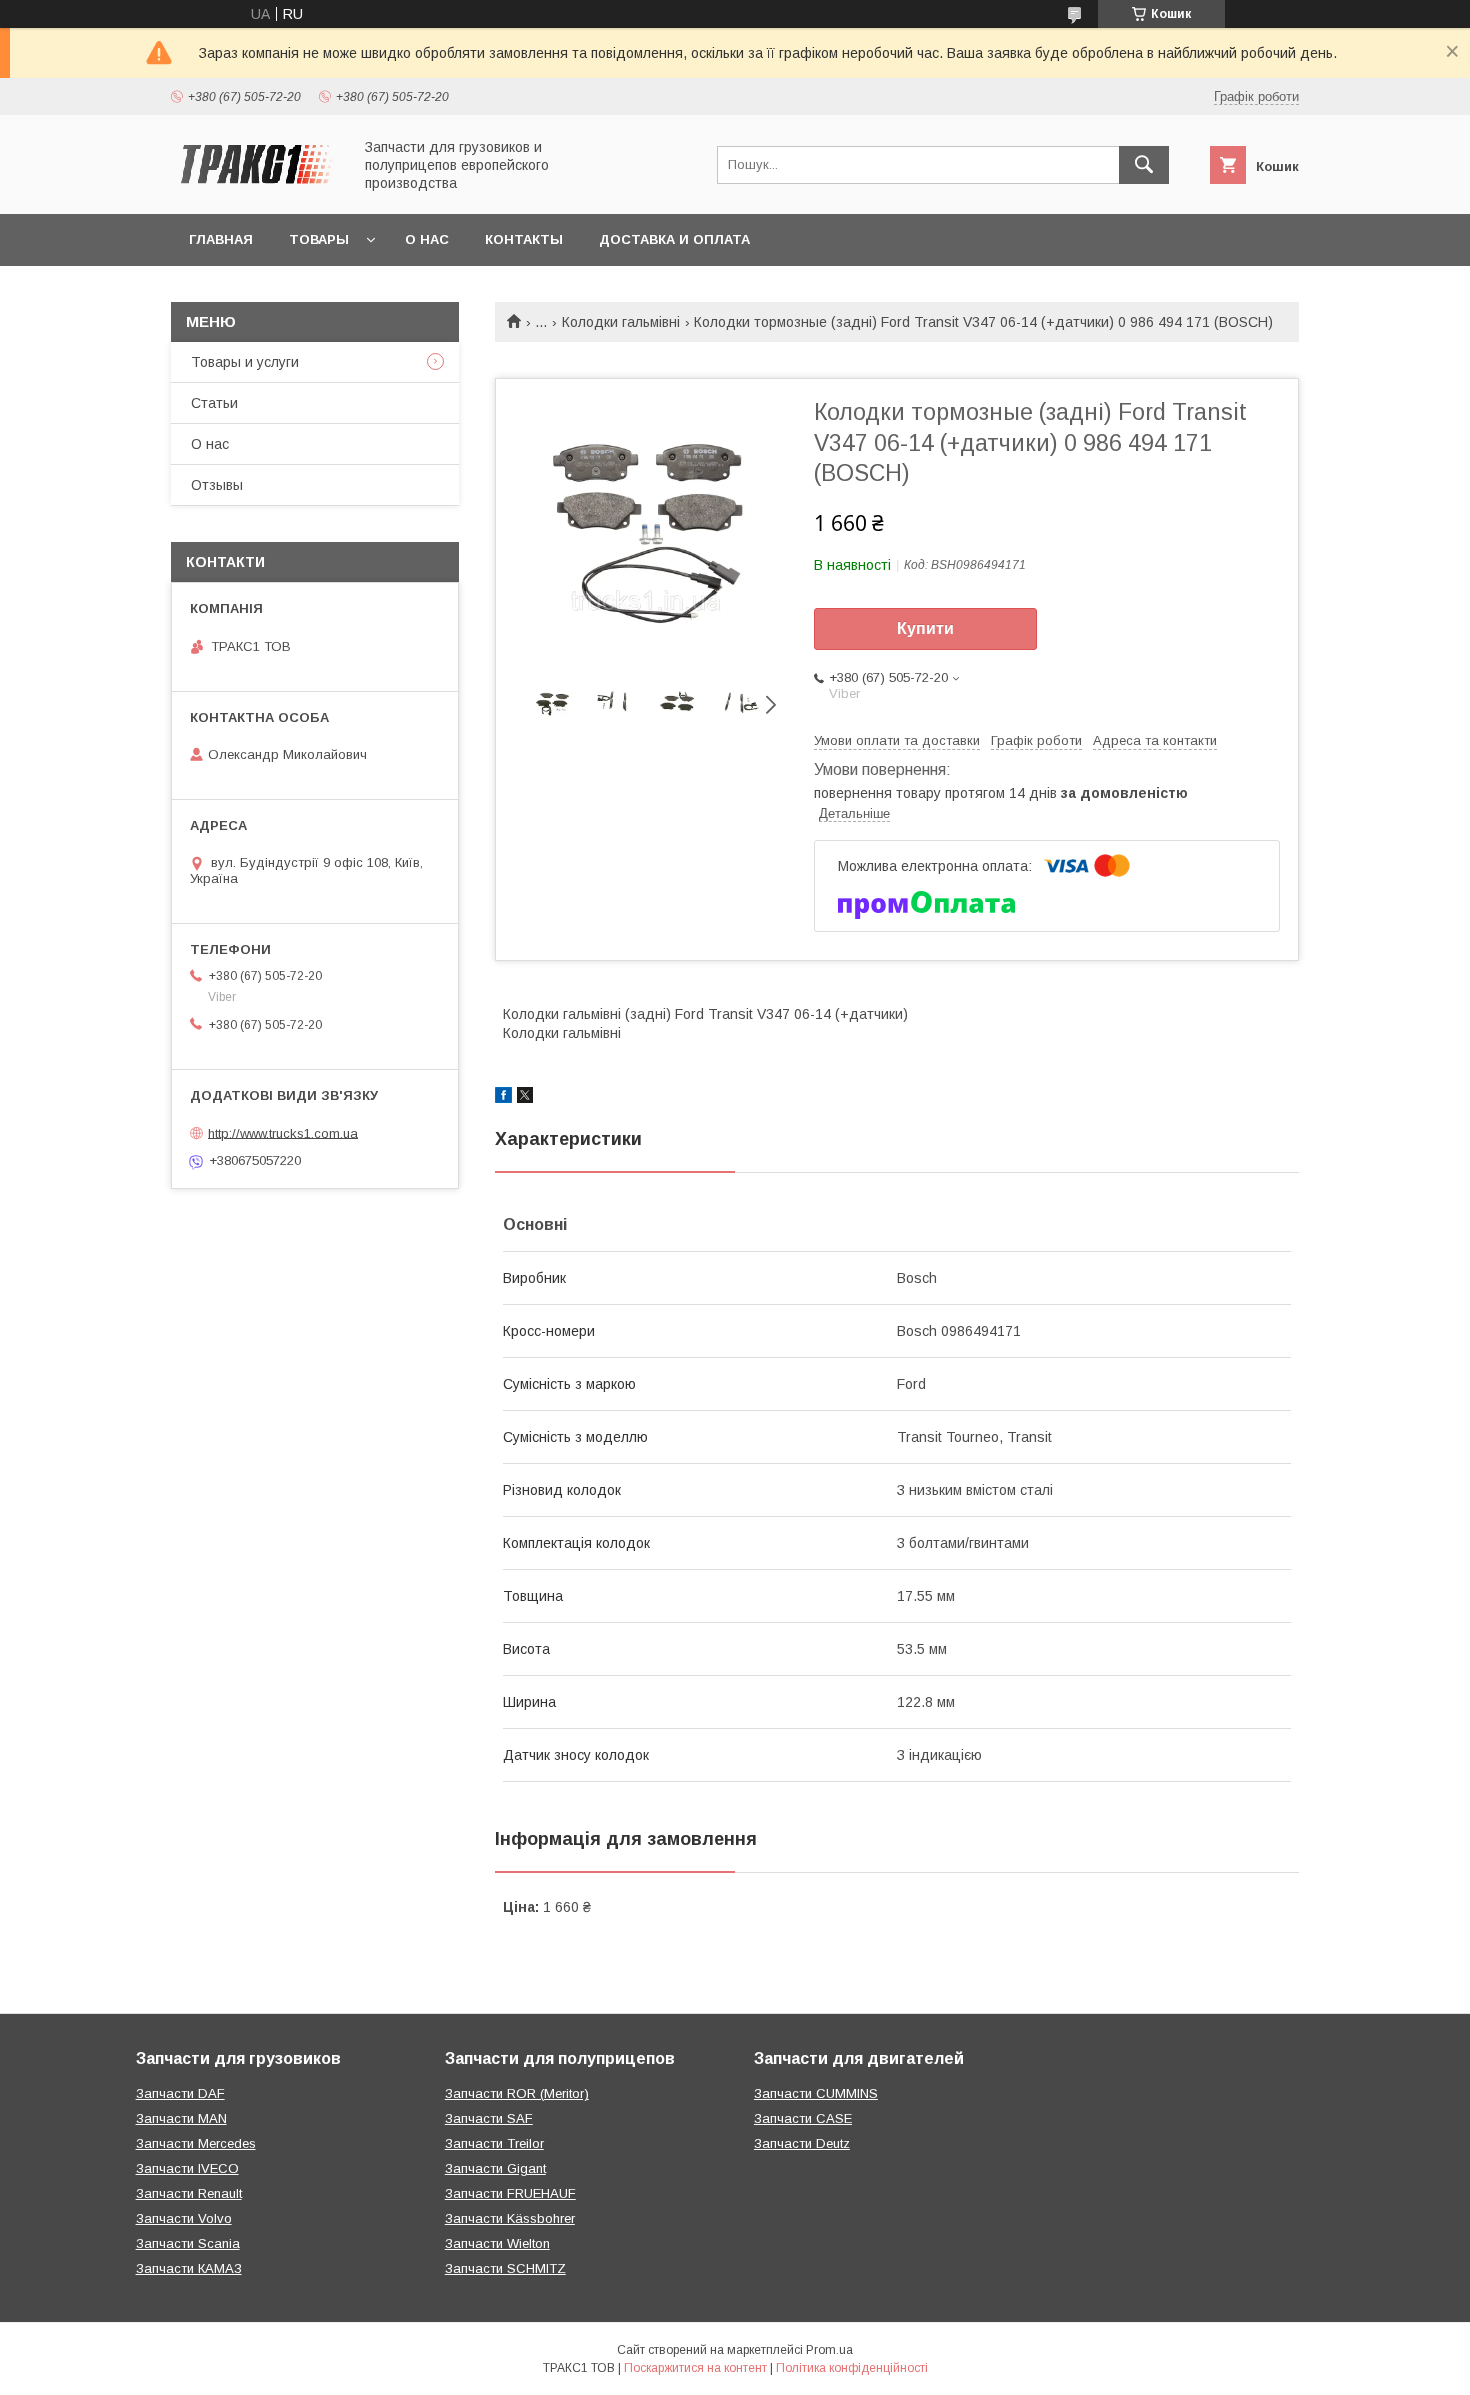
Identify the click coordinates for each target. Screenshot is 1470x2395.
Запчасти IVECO (187, 2168)
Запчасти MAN (181, 2118)
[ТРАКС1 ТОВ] (256, 188)
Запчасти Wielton (497, 2243)
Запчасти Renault (189, 2193)
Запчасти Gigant (495, 2168)
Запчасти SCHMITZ (505, 2268)
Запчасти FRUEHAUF (510, 2193)
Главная (221, 239)
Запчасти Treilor (494, 2143)
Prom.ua (829, 2350)
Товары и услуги (245, 362)
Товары (319, 239)
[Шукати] (1144, 165)
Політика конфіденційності (852, 2368)
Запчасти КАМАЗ (189, 2268)
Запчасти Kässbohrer (510, 2218)
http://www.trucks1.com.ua (283, 1132)
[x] (525, 1098)
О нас (427, 239)
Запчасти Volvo (184, 2218)
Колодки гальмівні (621, 322)
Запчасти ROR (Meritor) (517, 2093)
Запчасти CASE (803, 2118)
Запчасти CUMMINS (816, 2093)
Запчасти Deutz (802, 2143)
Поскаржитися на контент (695, 2368)
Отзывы (217, 485)
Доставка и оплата (674, 239)
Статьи (214, 403)
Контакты (524, 239)
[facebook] (503, 1098)
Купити (925, 628)
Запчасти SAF (489, 2118)
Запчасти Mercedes (196, 2143)
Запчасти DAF (180, 2093)
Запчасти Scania (188, 2243)
